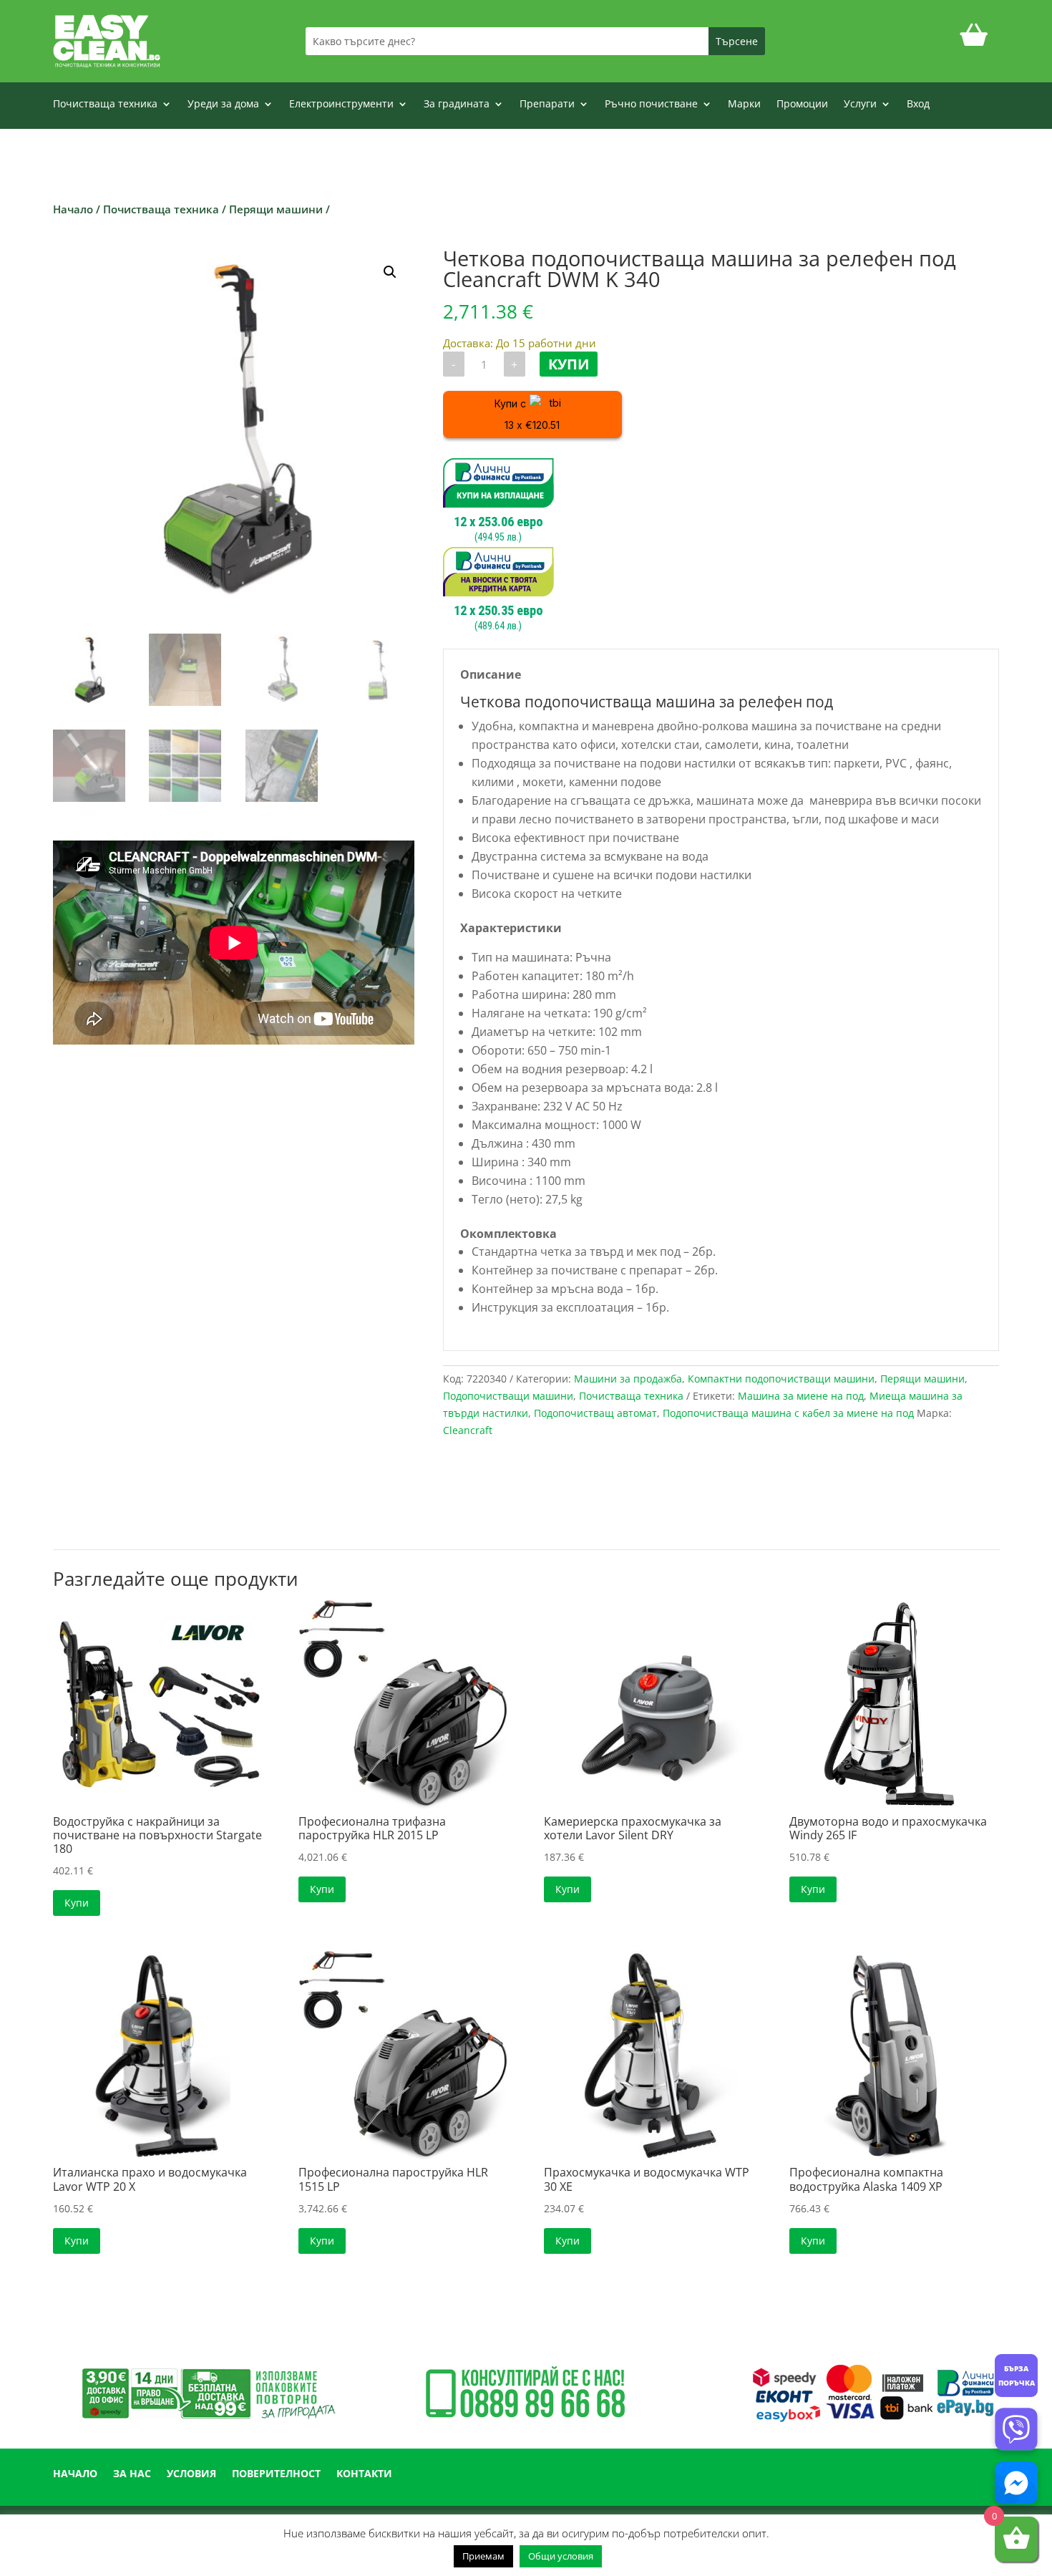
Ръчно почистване (651, 105)
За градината (457, 105)
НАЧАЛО (75, 2474)
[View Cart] (974, 41)
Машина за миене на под (801, 1396)
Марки (744, 105)
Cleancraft (468, 1430)
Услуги (860, 105)
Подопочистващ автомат (595, 1413)
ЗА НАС (132, 2474)
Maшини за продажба (628, 1379)
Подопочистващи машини (508, 1396)
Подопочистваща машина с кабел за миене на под (788, 1413)
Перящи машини (276, 209)
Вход (918, 105)
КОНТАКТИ (364, 2474)
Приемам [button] (483, 2556)
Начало (73, 209)
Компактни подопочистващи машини (781, 1379)
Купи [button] (77, 1903)
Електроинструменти (341, 105)
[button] (390, 272)
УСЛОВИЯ (191, 2474)
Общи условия (561, 2556)
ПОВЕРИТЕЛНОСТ (276, 2474)
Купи (569, 364)
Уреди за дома (223, 105)
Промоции (802, 105)
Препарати (547, 105)
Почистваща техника (105, 105)
